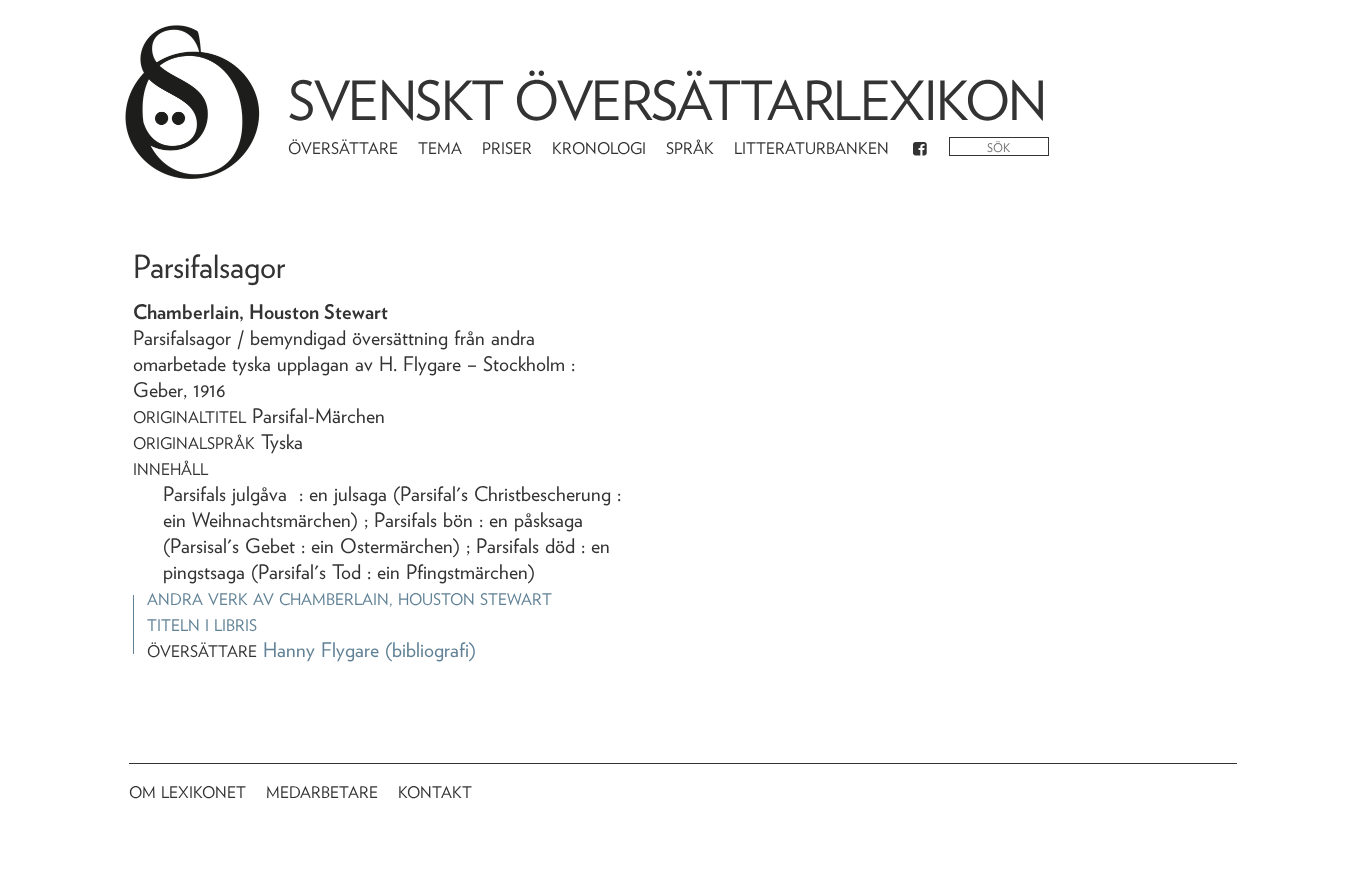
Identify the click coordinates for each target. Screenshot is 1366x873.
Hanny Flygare (321, 650)
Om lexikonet (187, 792)
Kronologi (599, 148)
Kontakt (435, 792)
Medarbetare (322, 792)
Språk (690, 148)
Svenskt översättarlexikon (667, 100)
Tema (440, 148)
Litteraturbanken (811, 148)
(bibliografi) (430, 650)
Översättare (343, 148)
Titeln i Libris (202, 625)
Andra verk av (349, 599)
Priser (507, 148)
